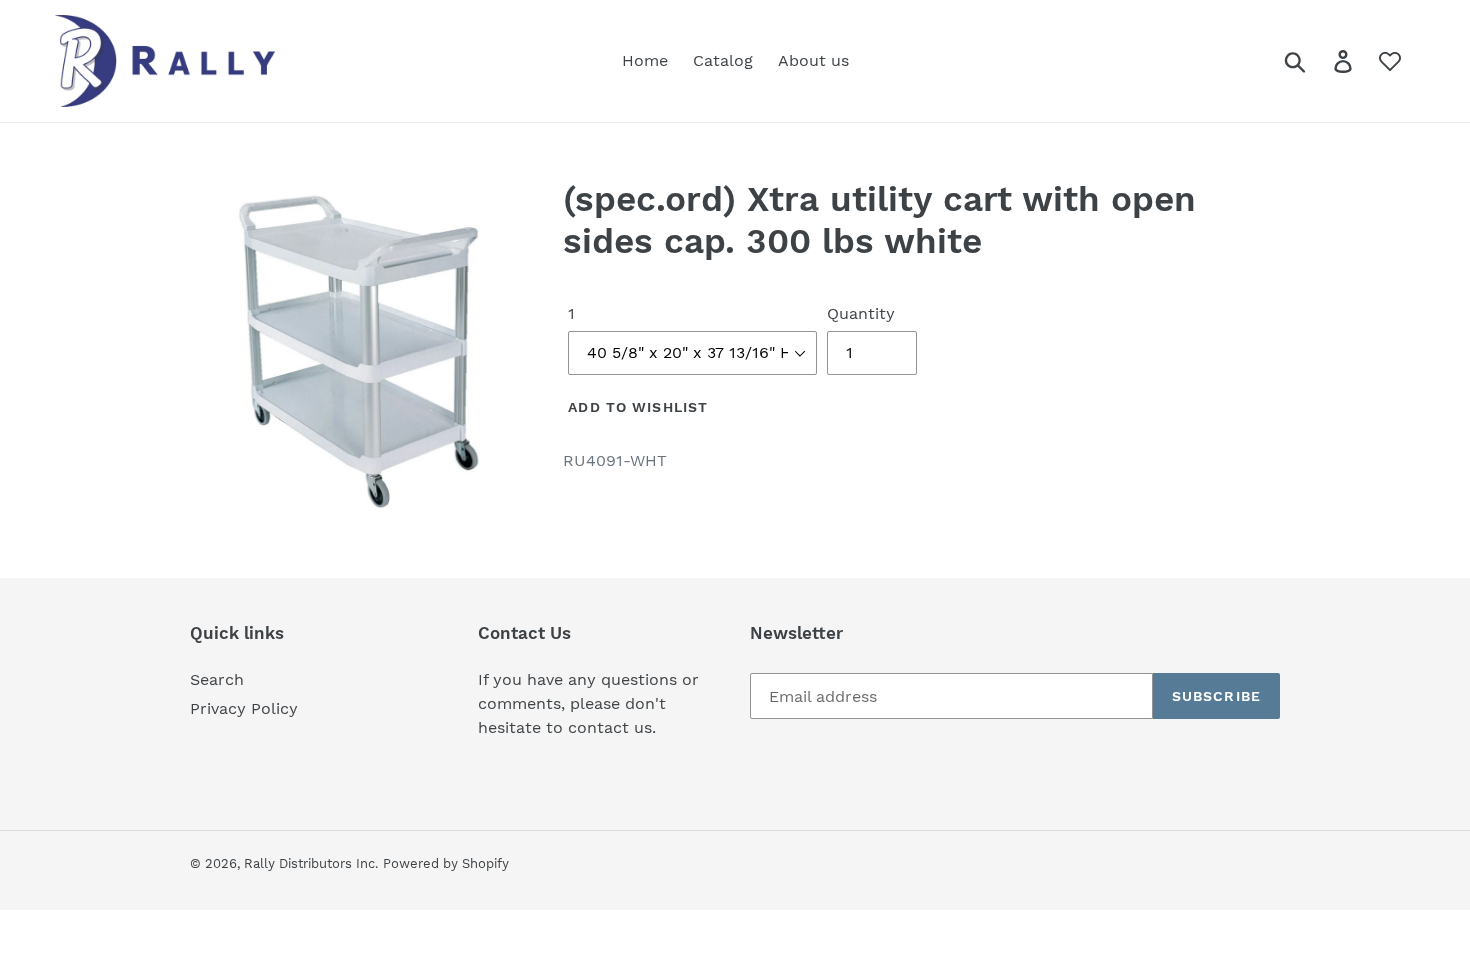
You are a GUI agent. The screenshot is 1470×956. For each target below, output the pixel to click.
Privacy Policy (244, 708)
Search (217, 679)
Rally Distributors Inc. (311, 863)
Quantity (861, 313)
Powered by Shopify (446, 863)
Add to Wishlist (638, 407)
